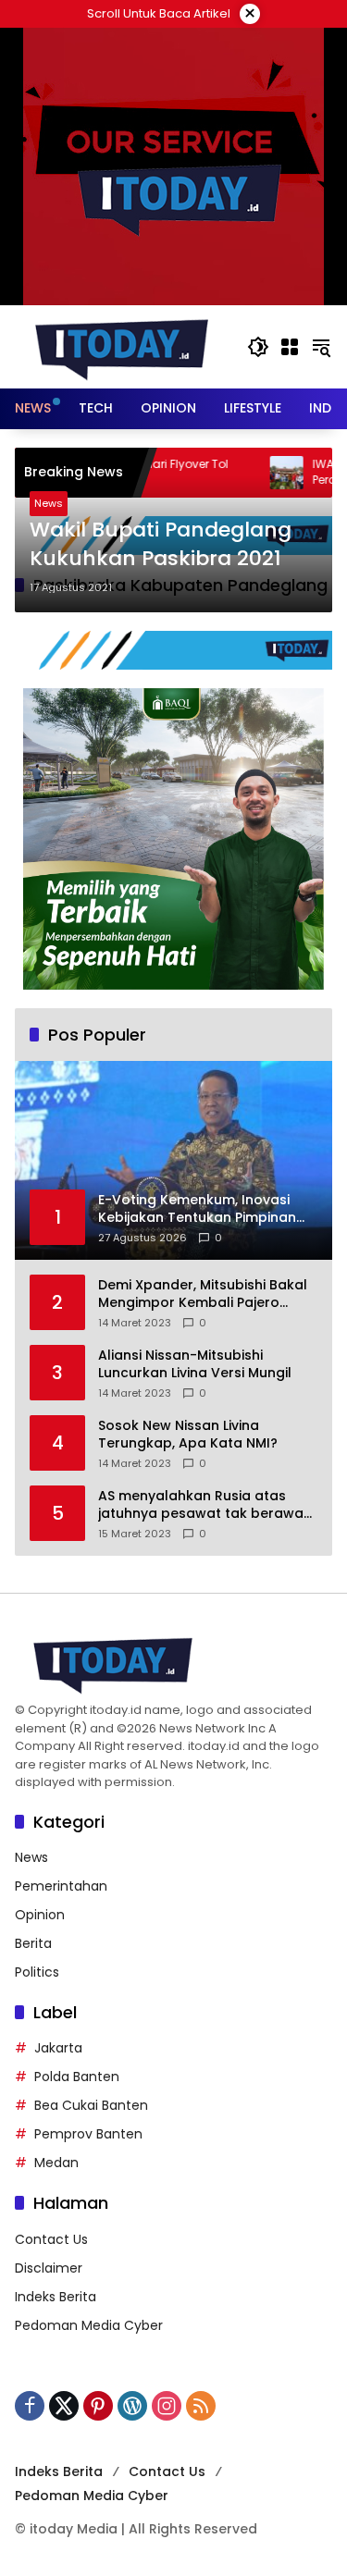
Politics (37, 1972)
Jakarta (58, 2048)
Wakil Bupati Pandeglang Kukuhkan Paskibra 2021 (161, 544)
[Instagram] (167, 2406)
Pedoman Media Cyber (89, 2325)
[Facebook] (30, 2406)
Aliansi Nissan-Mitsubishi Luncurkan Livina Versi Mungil (195, 1365)
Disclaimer (49, 2268)
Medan (56, 2163)
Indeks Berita (56, 2297)
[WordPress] (132, 2406)
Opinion (40, 1915)
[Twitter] (64, 2406)
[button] (258, 347)
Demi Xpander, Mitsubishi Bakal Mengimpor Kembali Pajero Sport (203, 1294)
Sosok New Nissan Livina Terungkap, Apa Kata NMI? (188, 1435)
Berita (33, 1943)
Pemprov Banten (88, 2134)
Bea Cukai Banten (91, 2105)
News (49, 503)
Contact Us (51, 2239)
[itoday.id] (122, 346)
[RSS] (201, 2406)
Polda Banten (77, 2077)
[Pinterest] (98, 2406)
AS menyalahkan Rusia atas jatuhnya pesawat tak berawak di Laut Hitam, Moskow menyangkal (204, 1505)
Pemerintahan (61, 1886)
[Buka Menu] (290, 347)
